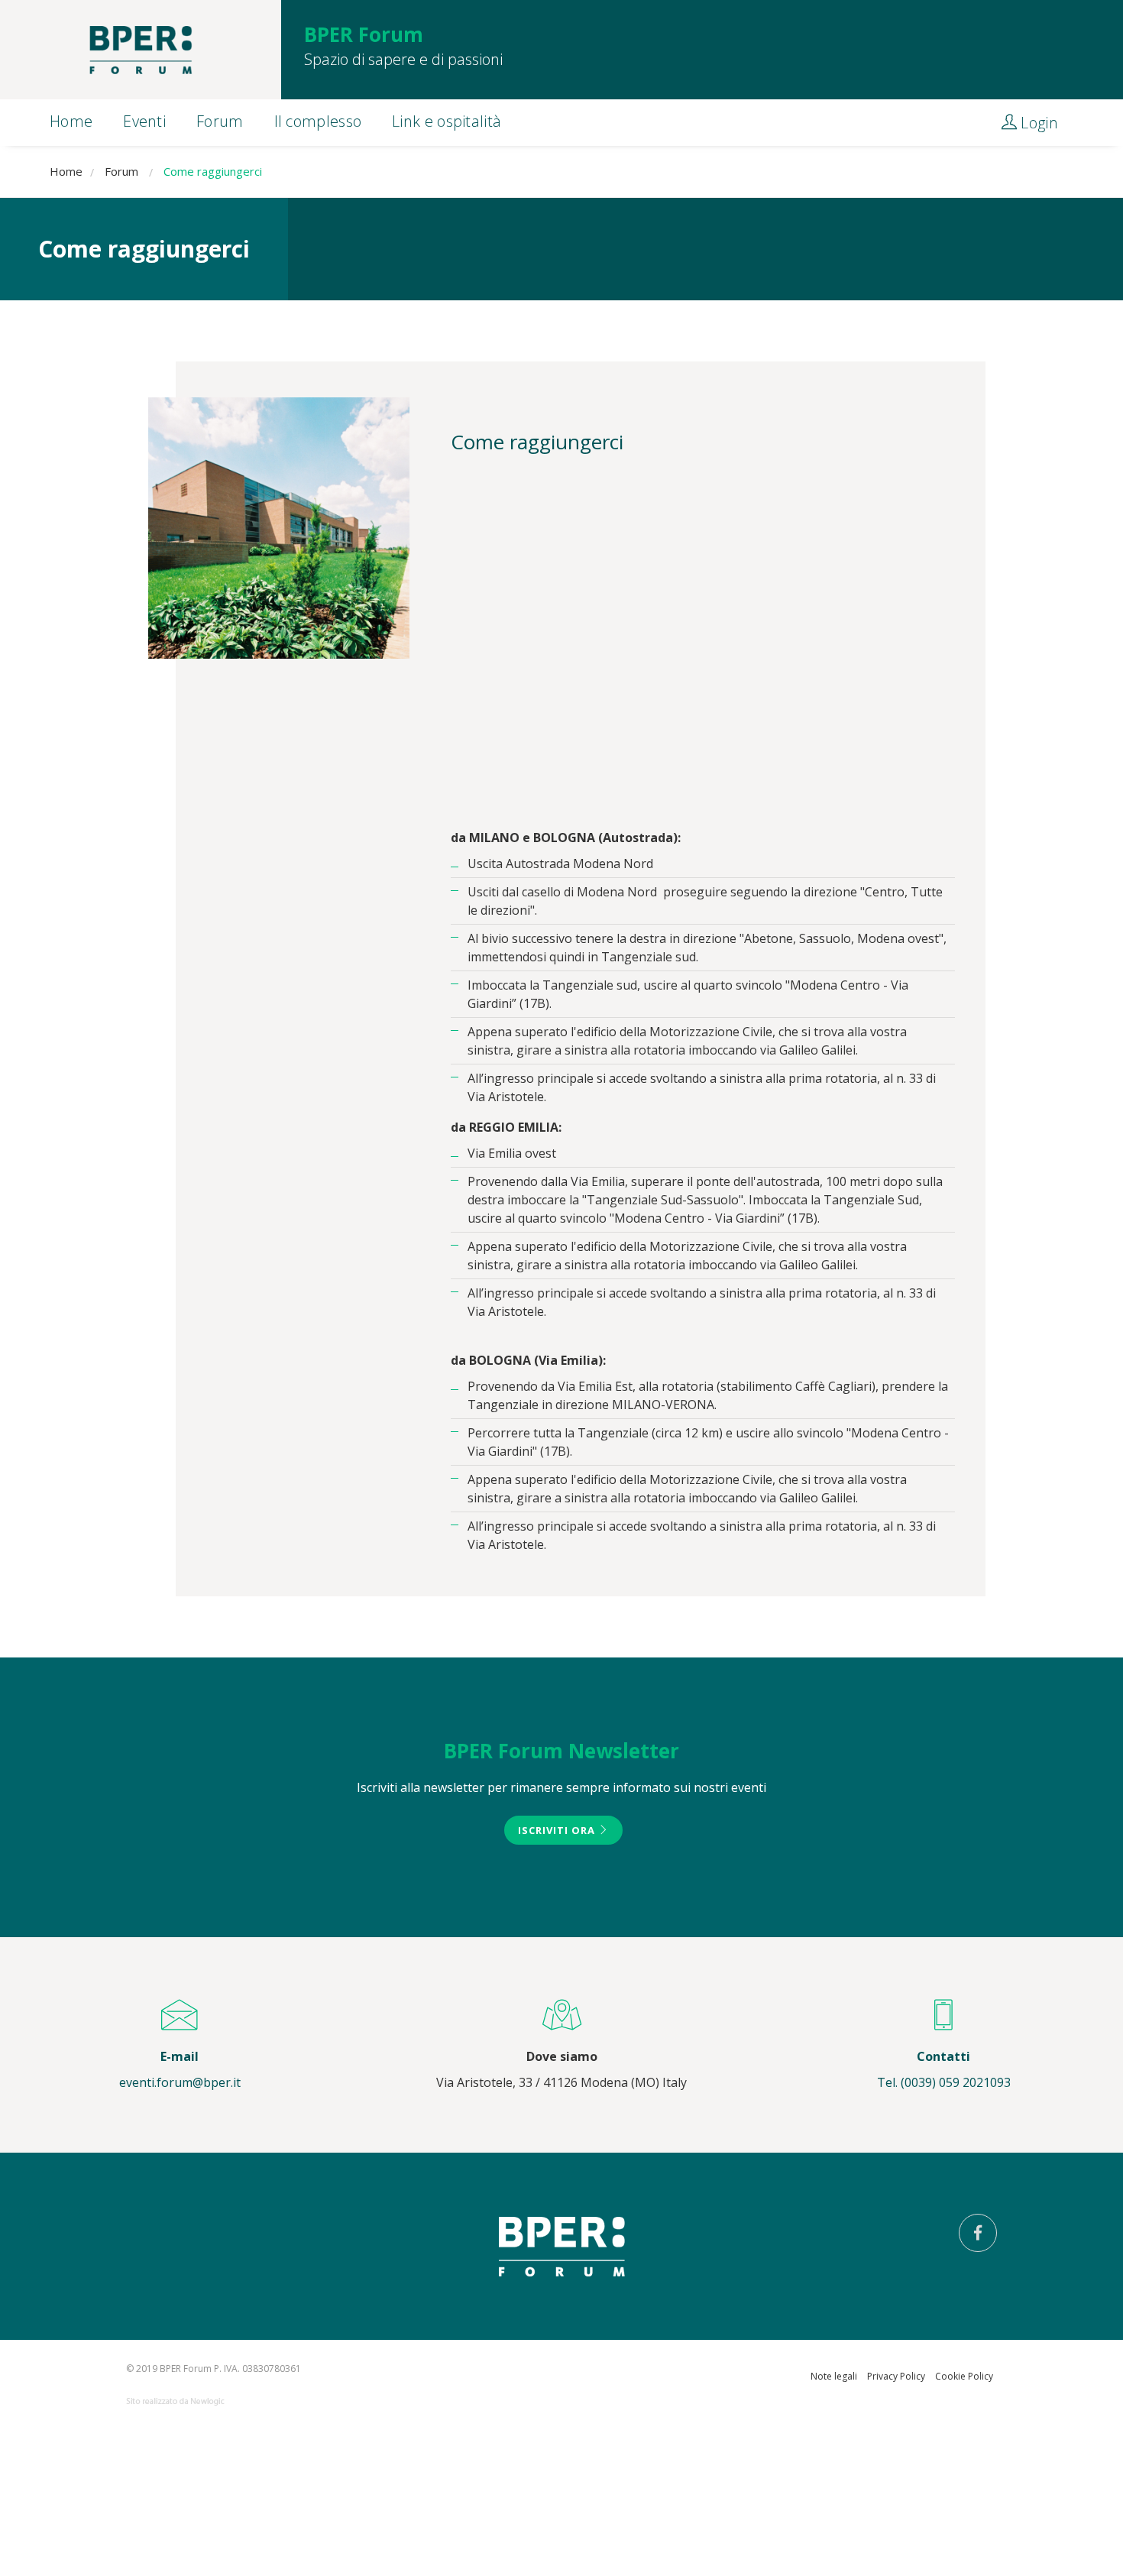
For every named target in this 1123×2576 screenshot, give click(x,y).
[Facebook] (978, 2233)
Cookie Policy (964, 2376)
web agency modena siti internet (175, 2402)
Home (71, 121)
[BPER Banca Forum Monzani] (141, 50)
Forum (220, 121)
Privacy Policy (896, 2376)
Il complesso (318, 121)
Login (1037, 123)
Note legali (834, 2376)
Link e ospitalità (447, 121)
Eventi (144, 121)
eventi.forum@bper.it (180, 2082)
